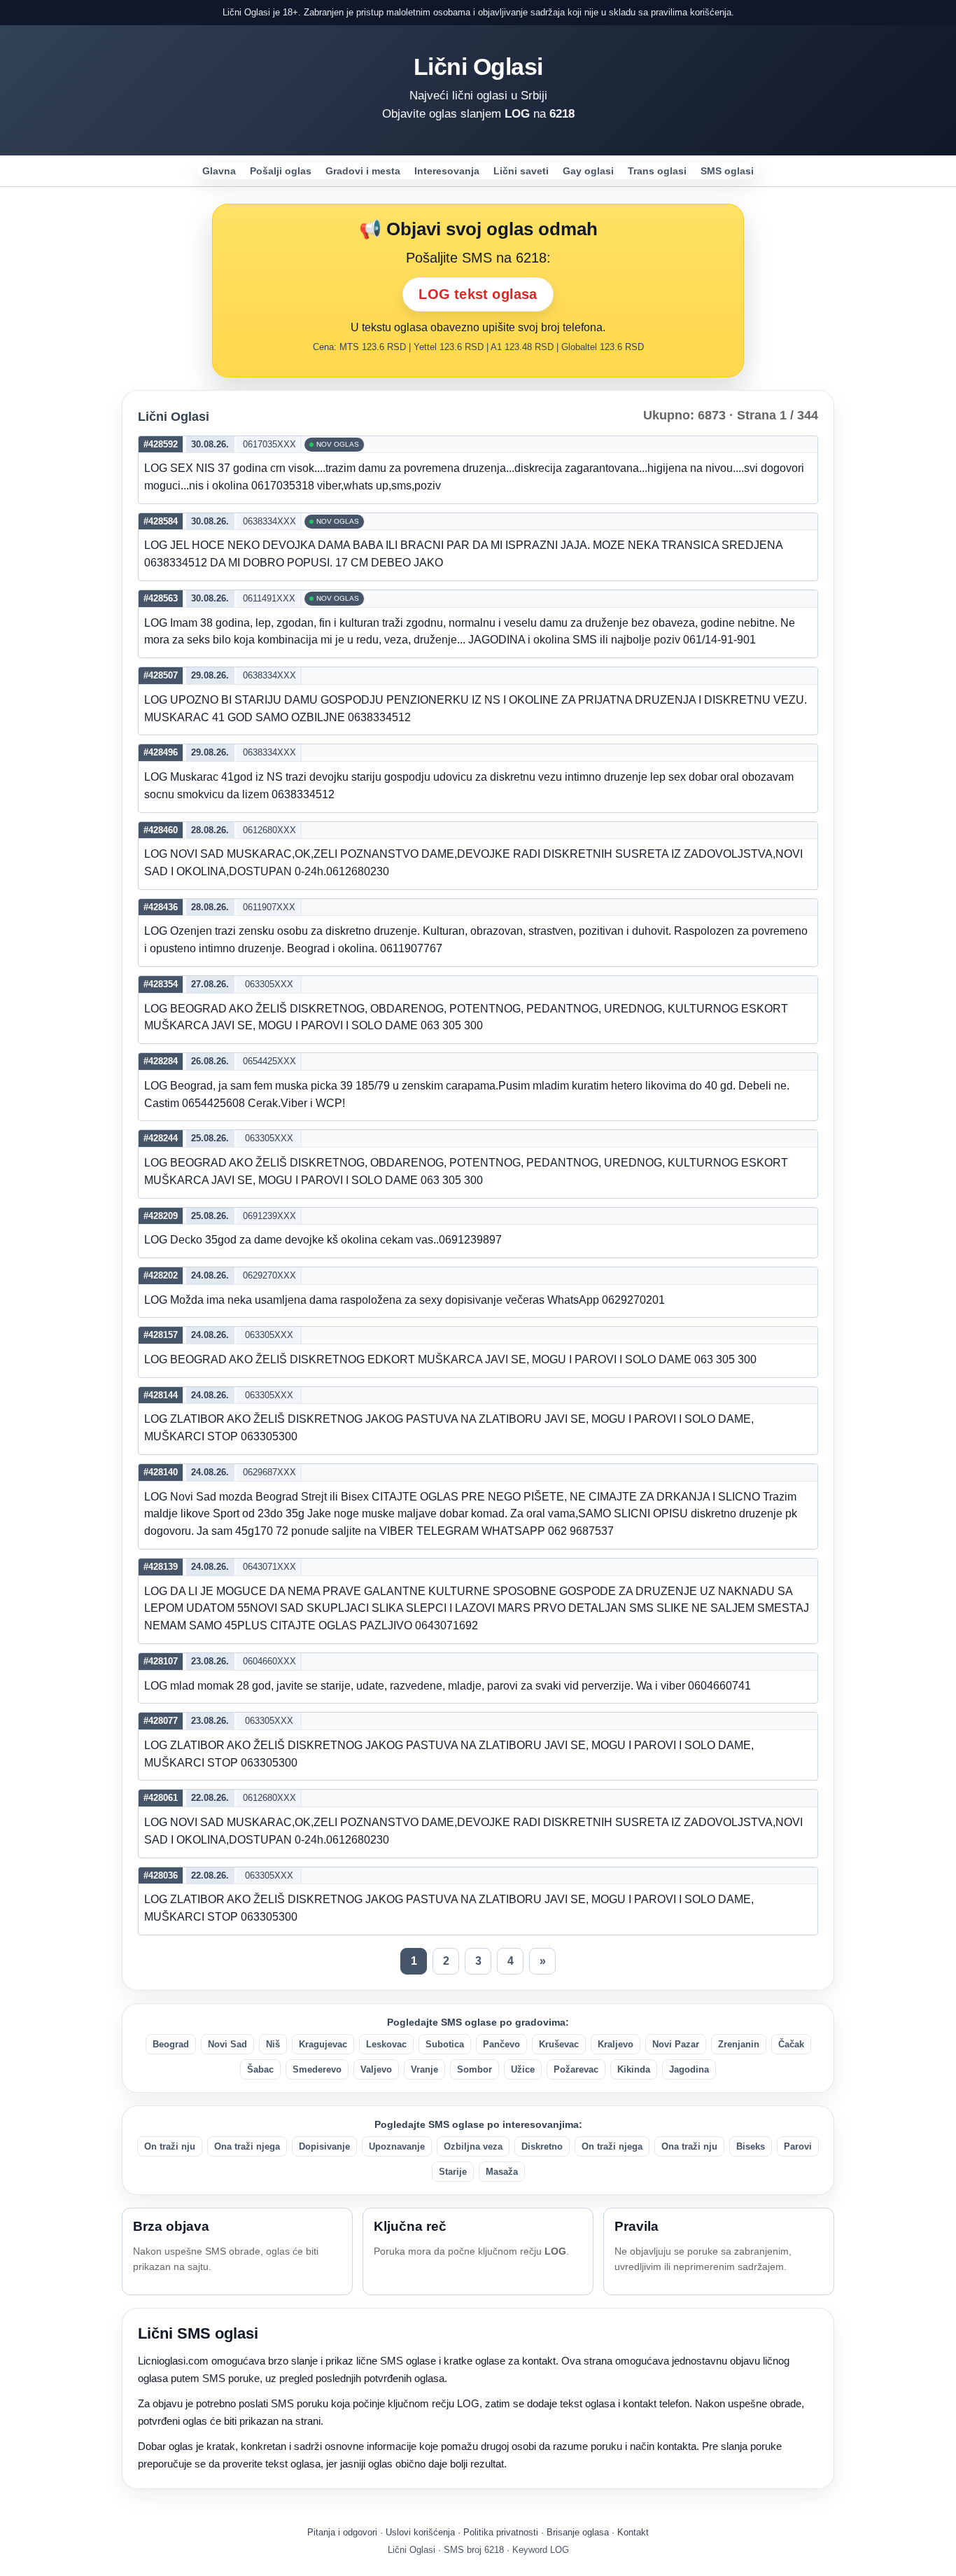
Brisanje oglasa (578, 2532)
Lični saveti (521, 171)
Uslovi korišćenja (420, 2532)
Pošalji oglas (281, 171)
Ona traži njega (247, 2146)
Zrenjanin (739, 2044)
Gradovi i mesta (363, 171)
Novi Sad (227, 2044)
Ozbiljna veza (473, 2146)
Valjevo (376, 2069)
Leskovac (386, 2044)
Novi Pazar (676, 2044)
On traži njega (612, 2146)
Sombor (475, 2069)
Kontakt (633, 2532)
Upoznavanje (397, 2146)
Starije (453, 2172)
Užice (523, 2069)
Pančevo (501, 2044)
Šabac (260, 2069)
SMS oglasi (727, 171)
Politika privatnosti (501, 2532)
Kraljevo (616, 2044)
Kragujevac (323, 2044)
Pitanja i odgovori (342, 2532)
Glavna (219, 171)
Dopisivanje (324, 2146)
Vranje (424, 2069)
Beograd (171, 2044)
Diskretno (542, 2146)
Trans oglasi (657, 171)
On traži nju (170, 2146)
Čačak (791, 2044)
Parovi (798, 2146)
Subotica (445, 2044)
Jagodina (689, 2069)
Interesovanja (447, 171)
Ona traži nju (689, 2146)
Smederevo (317, 2069)
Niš (273, 2044)
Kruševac (559, 2044)
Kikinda (634, 2069)
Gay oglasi (588, 171)
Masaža (502, 2172)
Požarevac (576, 2069)
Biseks (751, 2146)
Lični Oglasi (478, 67)
